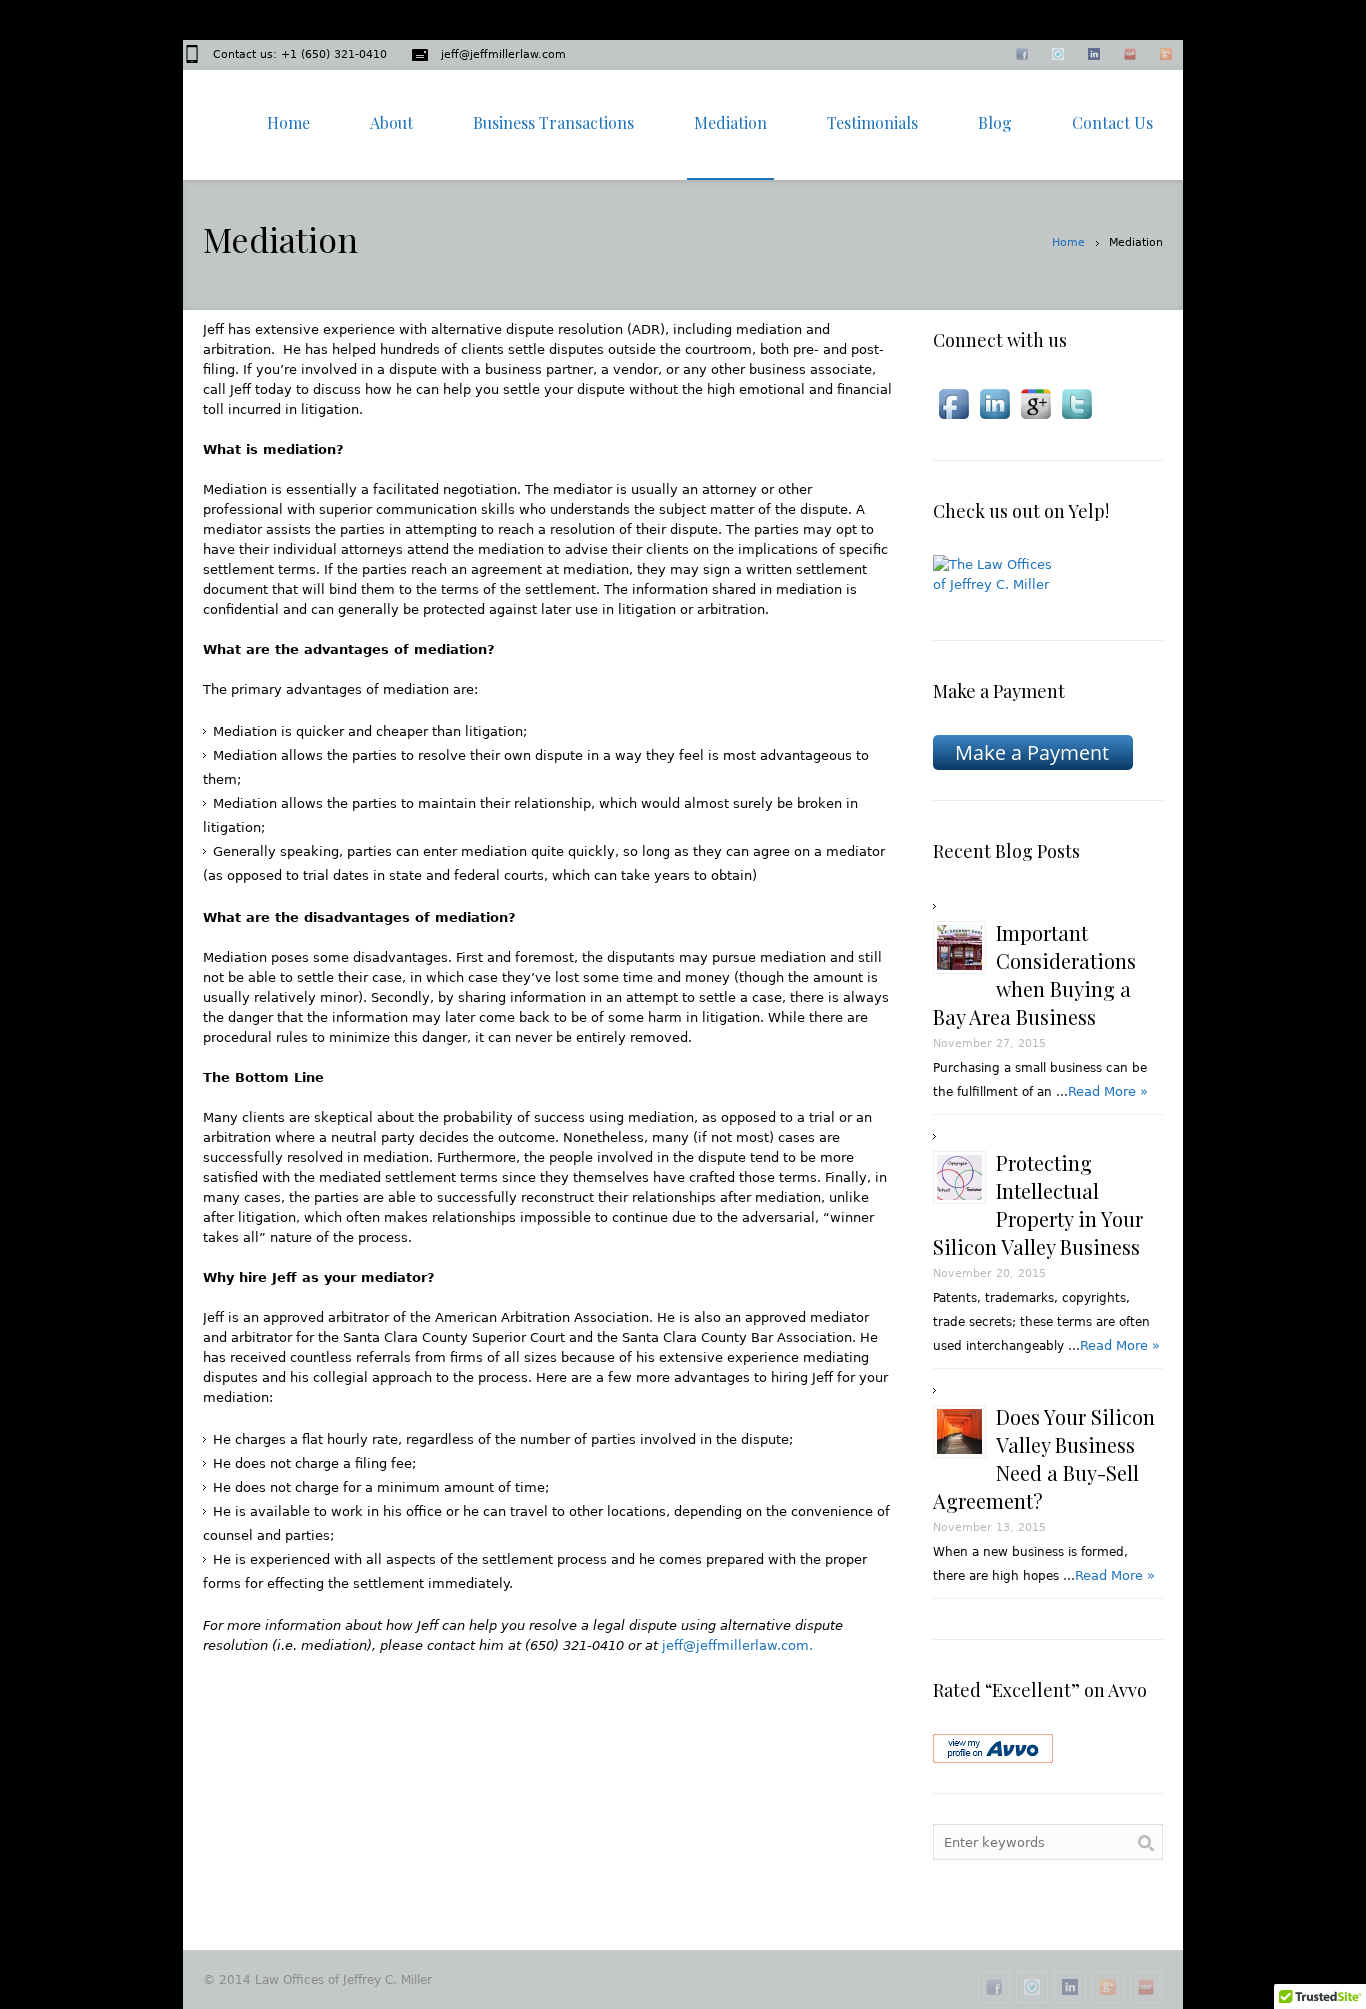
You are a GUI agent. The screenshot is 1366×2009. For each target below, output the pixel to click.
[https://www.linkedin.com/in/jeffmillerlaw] (1095, 56)
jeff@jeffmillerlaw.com (503, 54)
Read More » (1108, 1091)
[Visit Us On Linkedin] (994, 404)
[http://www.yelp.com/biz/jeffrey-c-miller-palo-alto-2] (1131, 56)
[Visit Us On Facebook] (953, 404)
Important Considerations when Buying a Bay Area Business (1034, 974)
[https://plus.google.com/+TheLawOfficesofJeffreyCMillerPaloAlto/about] (1167, 56)
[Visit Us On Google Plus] (1035, 404)
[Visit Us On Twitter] (1076, 404)
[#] (994, 1987)
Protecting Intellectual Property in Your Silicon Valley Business (1038, 1204)
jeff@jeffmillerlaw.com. (737, 1645)
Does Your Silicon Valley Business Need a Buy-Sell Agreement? (1044, 1458)
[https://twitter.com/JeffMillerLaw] (1059, 56)
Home (1068, 242)
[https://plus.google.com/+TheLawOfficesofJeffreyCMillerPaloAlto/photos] (1108, 1987)
